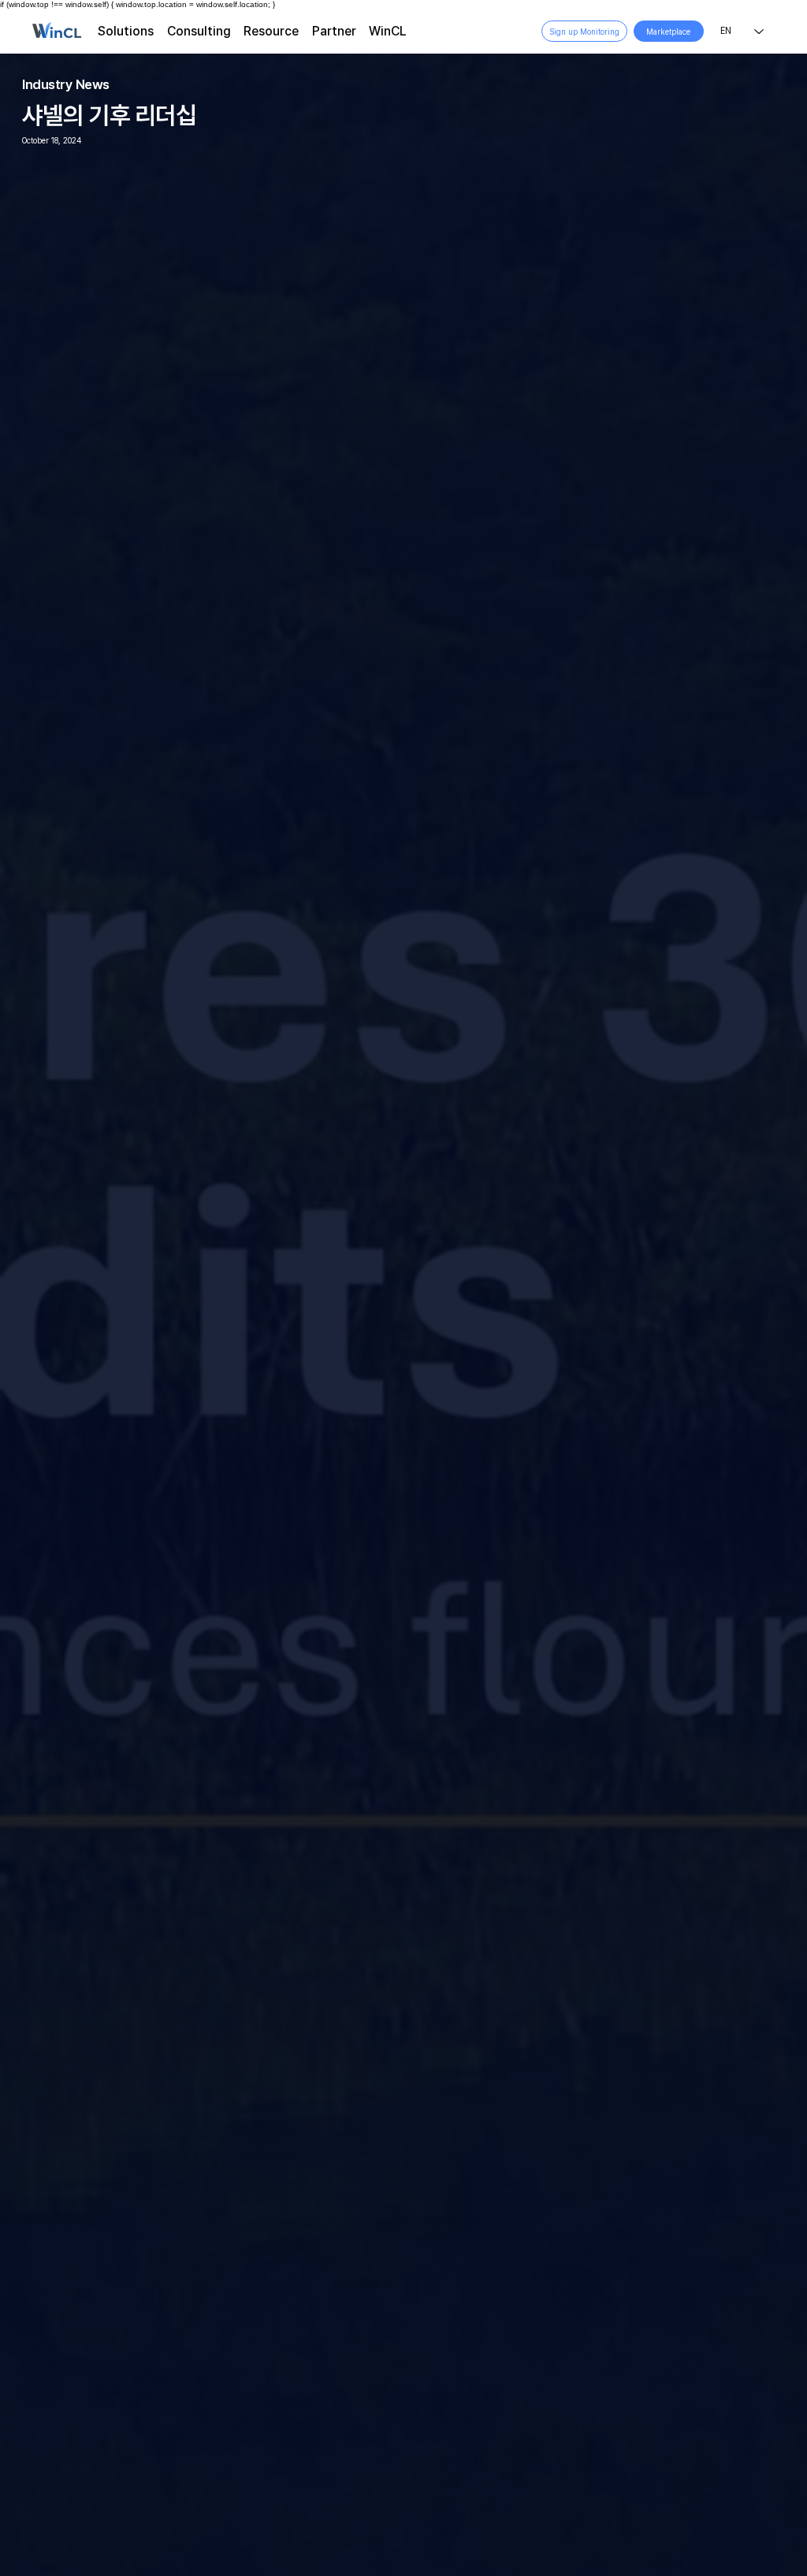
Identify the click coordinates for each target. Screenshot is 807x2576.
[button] (126, 31)
